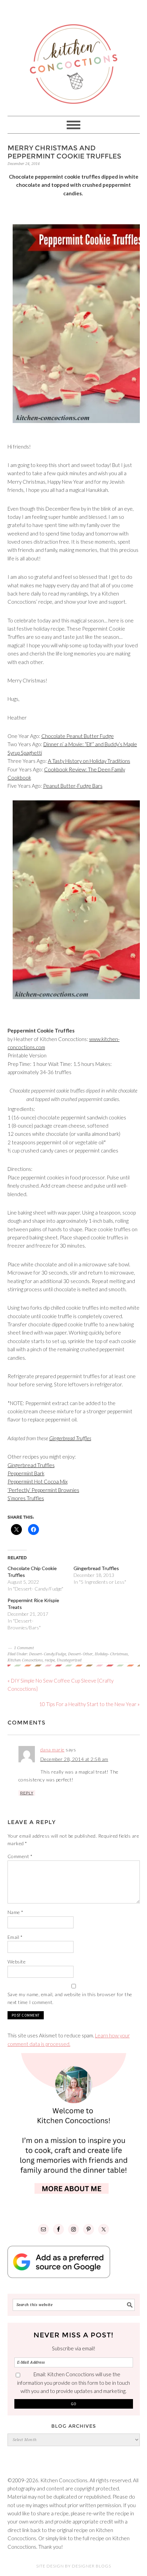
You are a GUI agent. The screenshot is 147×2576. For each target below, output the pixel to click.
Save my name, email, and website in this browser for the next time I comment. (70, 1998)
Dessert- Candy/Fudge (48, 1654)
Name (16, 1912)
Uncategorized (69, 1660)
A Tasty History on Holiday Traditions (89, 761)
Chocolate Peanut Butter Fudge (78, 736)
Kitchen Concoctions (25, 1660)
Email (15, 1937)
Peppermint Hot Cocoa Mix (38, 1481)
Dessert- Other (80, 1654)
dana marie (52, 1750)
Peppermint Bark (26, 1473)
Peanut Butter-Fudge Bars (73, 786)
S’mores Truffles (26, 1498)
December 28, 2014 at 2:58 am (74, 1759)
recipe (50, 1660)
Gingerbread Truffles (70, 1438)
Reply (27, 1793)
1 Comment (24, 1648)
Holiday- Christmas (111, 1654)
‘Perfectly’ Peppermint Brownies (43, 1490)
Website (17, 1962)
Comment (20, 1856)
